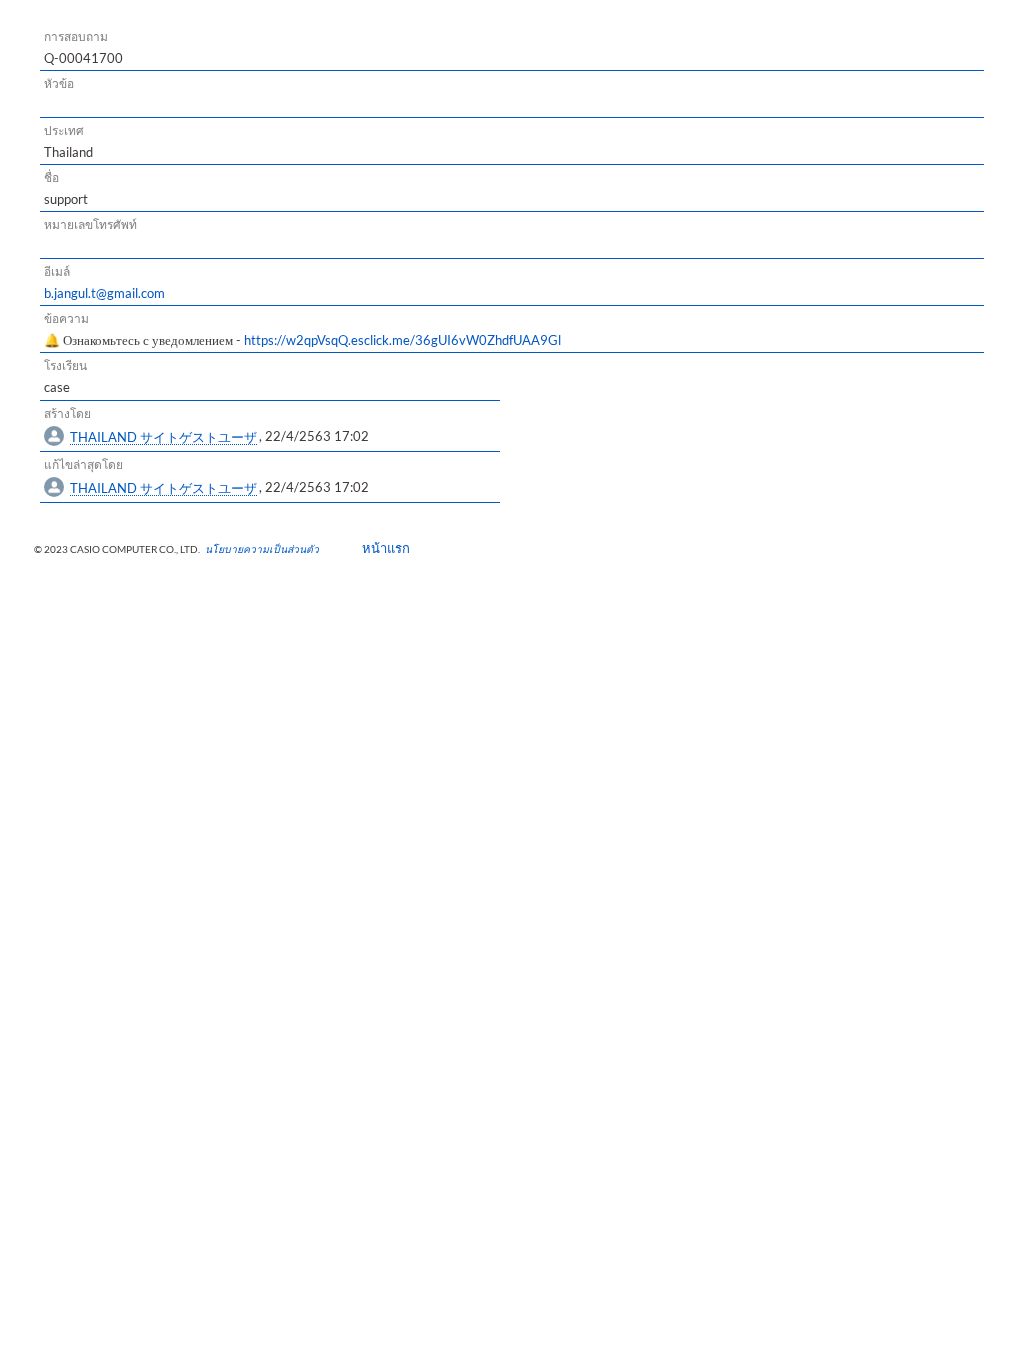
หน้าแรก (379, 548)
